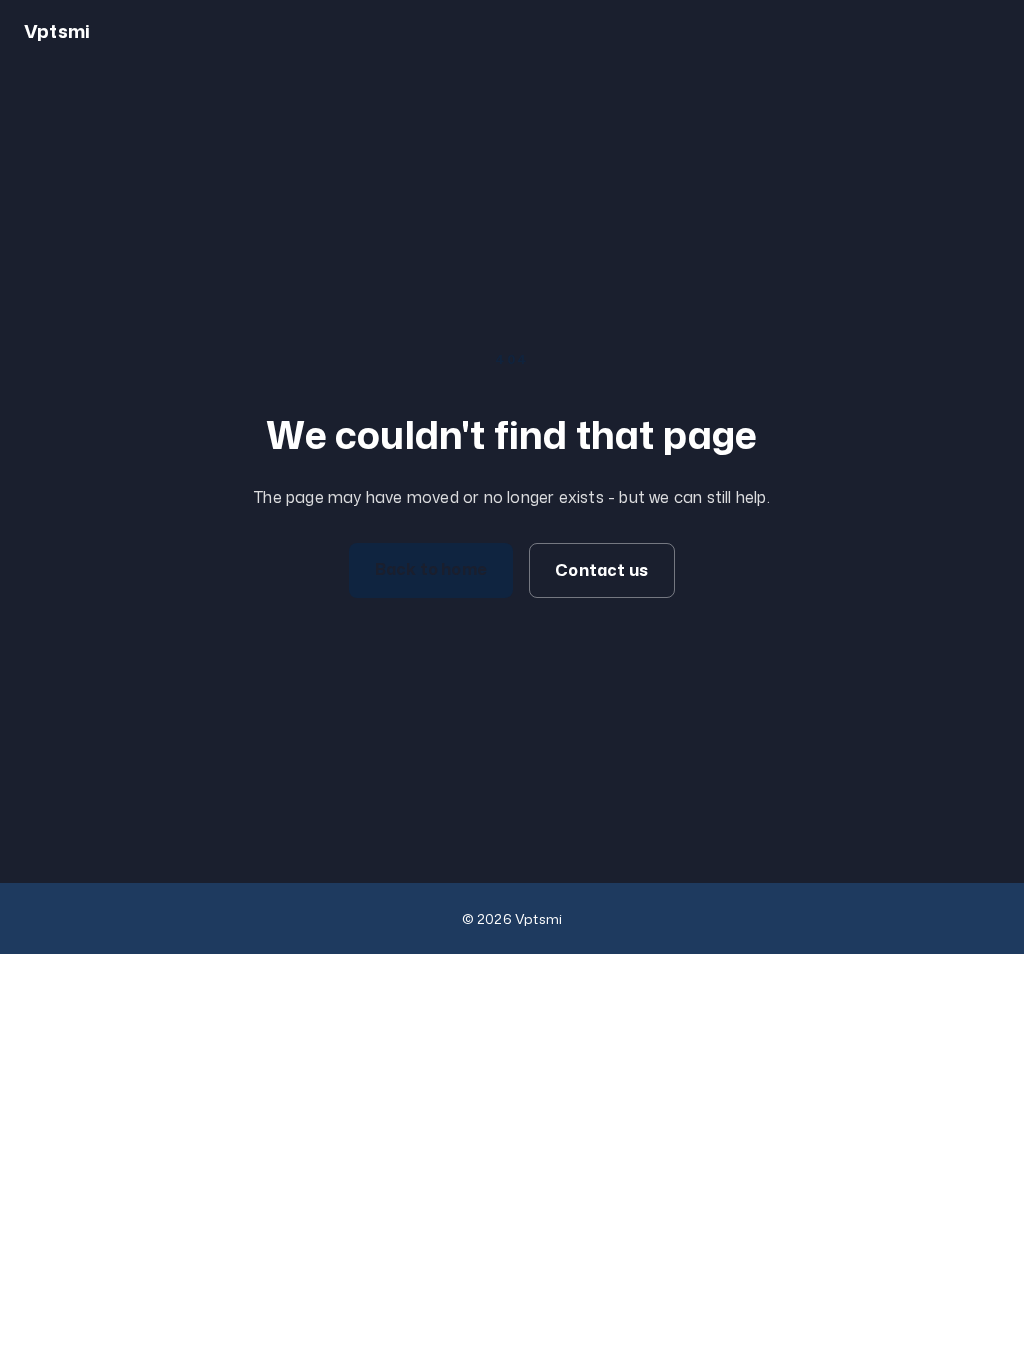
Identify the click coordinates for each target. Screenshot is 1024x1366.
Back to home (431, 569)
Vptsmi (57, 31)
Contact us (601, 570)
